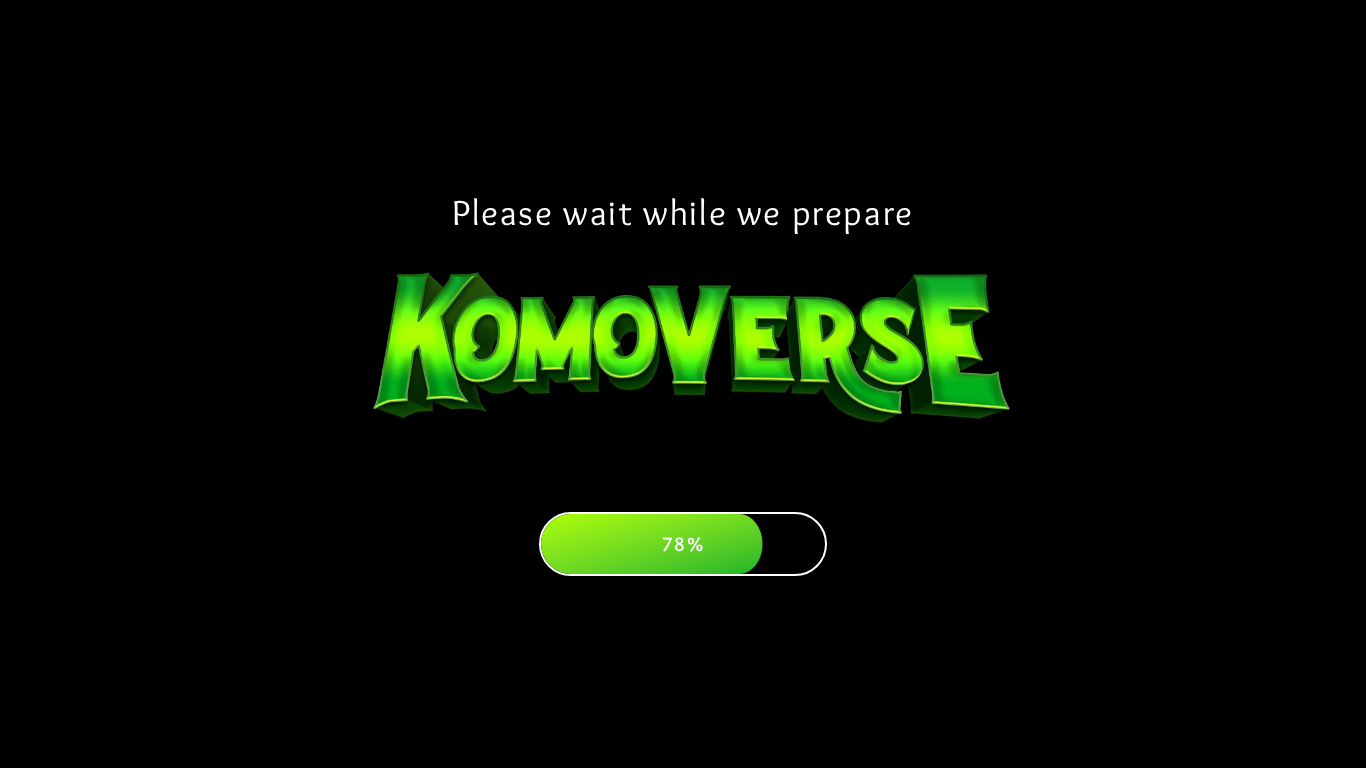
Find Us (909, 86)
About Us (261, 86)
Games (457, 86)
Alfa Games (1105, 86)
